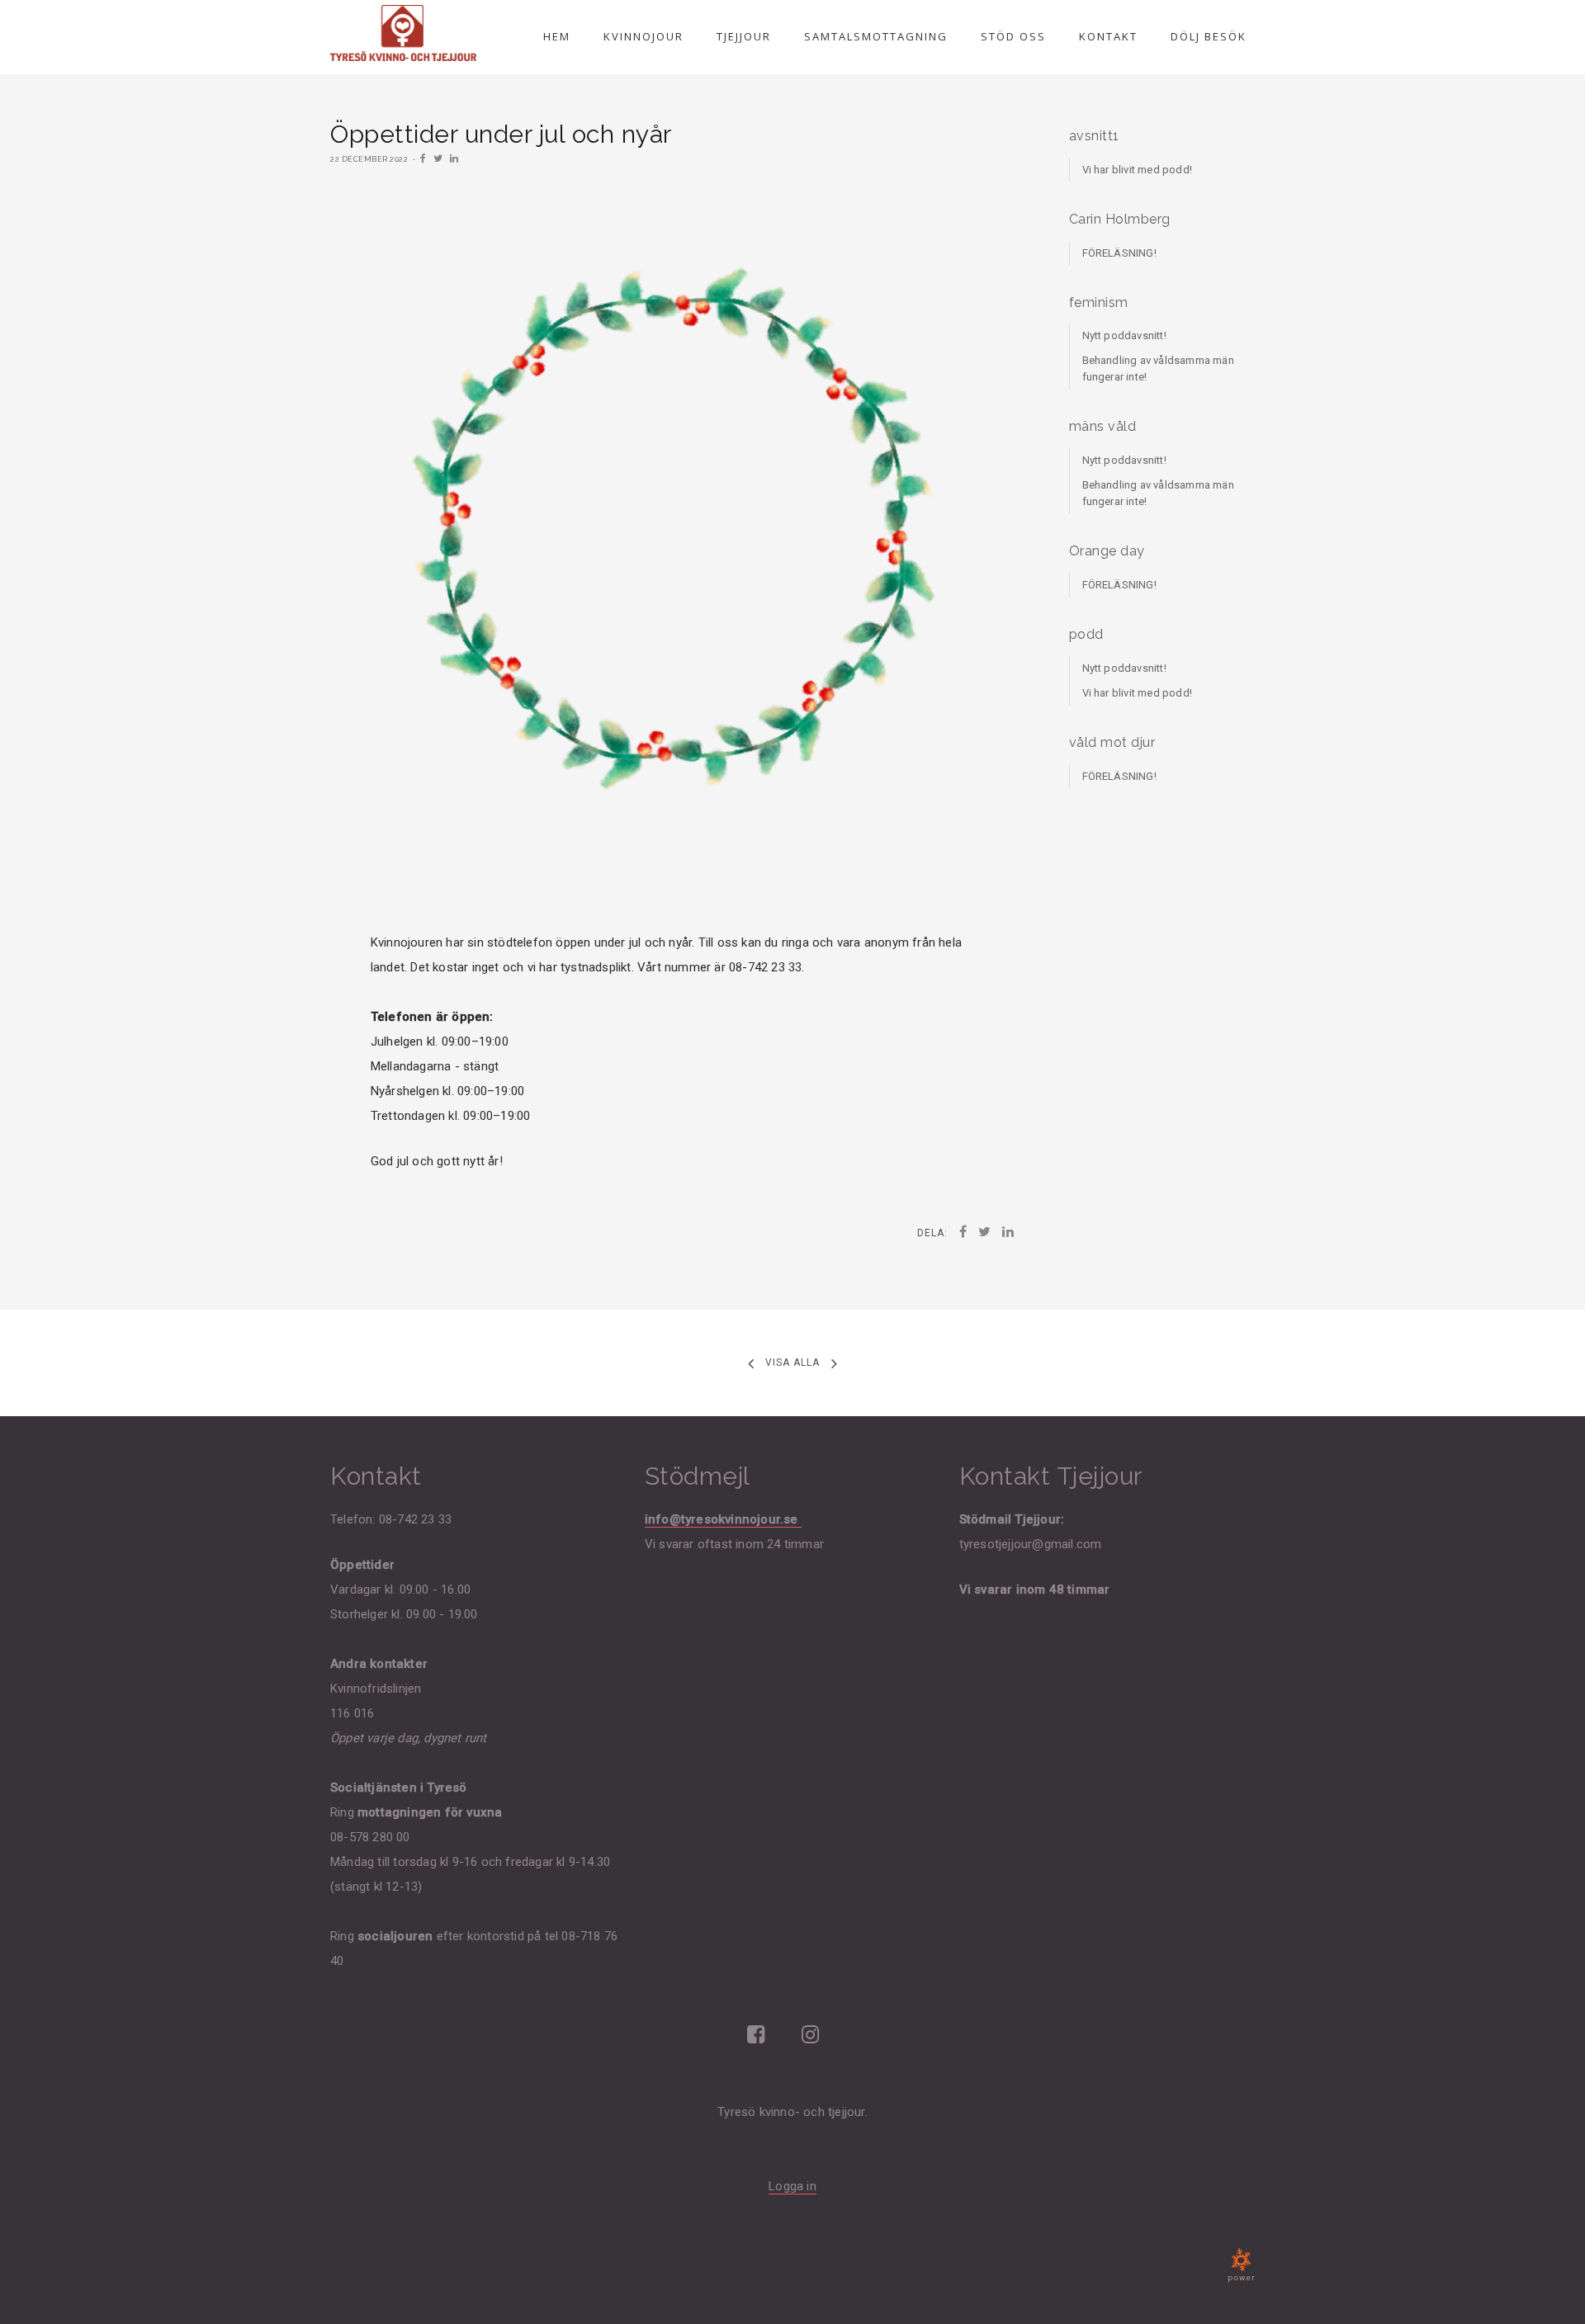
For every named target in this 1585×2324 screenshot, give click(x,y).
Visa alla (792, 1363)
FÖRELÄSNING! (1119, 253)
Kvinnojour (643, 36)
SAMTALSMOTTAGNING (876, 36)
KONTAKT (1108, 36)
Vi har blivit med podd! (1138, 170)
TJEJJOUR (744, 36)
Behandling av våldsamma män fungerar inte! (1158, 368)
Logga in (792, 2186)
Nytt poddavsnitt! (1124, 335)
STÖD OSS (1013, 36)
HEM (557, 36)
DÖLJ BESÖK (1209, 36)
